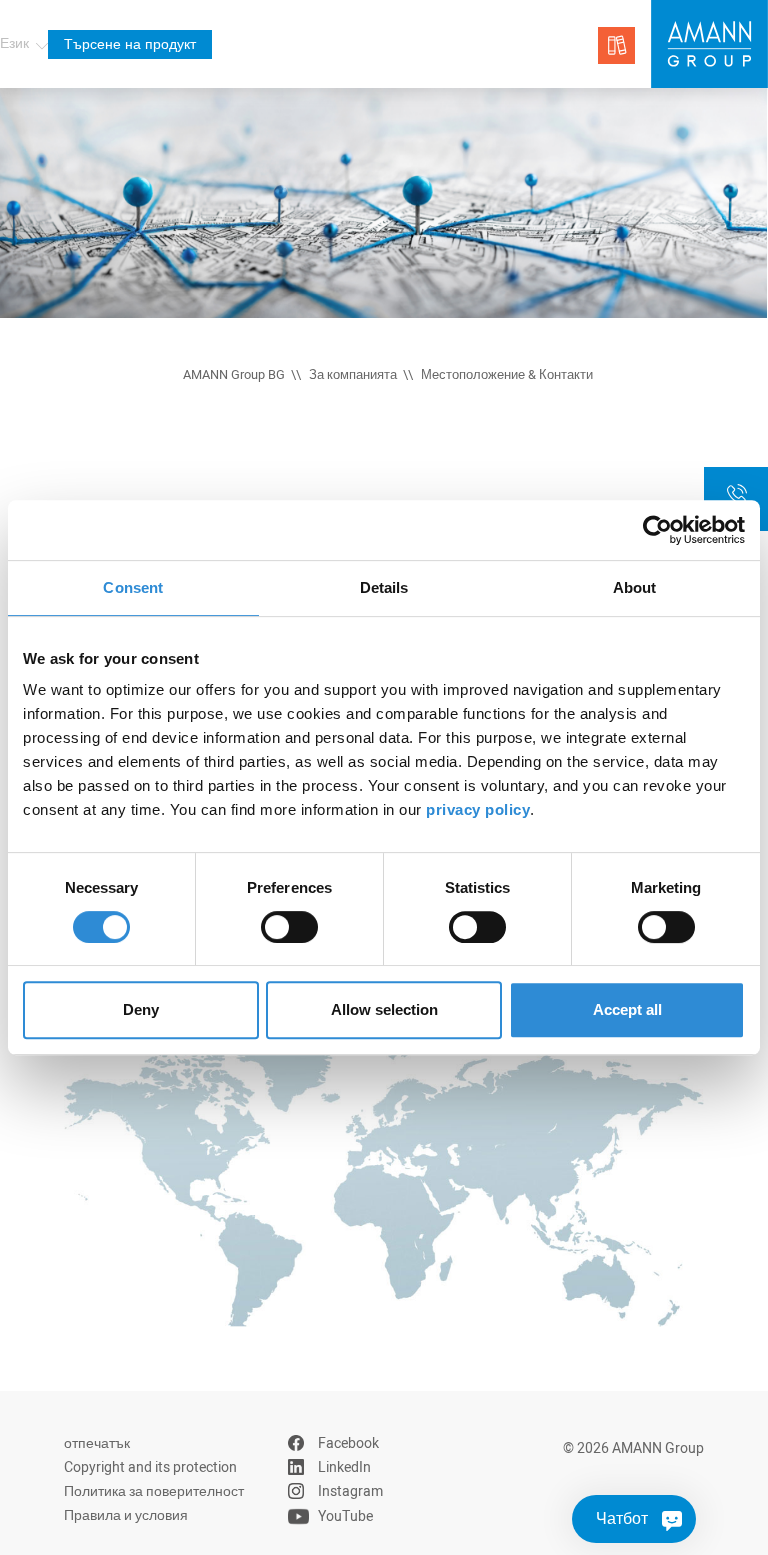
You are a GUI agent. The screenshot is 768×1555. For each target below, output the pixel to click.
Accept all (627, 1009)
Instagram (350, 1491)
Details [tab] (384, 587)
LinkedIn (344, 1467)
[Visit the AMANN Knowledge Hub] (616, 45)
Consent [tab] (133, 587)
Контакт (736, 515)
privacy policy (478, 809)
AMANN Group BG (234, 375)
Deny (141, 1009)
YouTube (345, 1516)
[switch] (289, 927)
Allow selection (384, 1009)
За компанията (353, 375)
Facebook (348, 1443)
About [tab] (635, 587)
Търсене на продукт (130, 44)
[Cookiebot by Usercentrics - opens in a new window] (657, 530)
